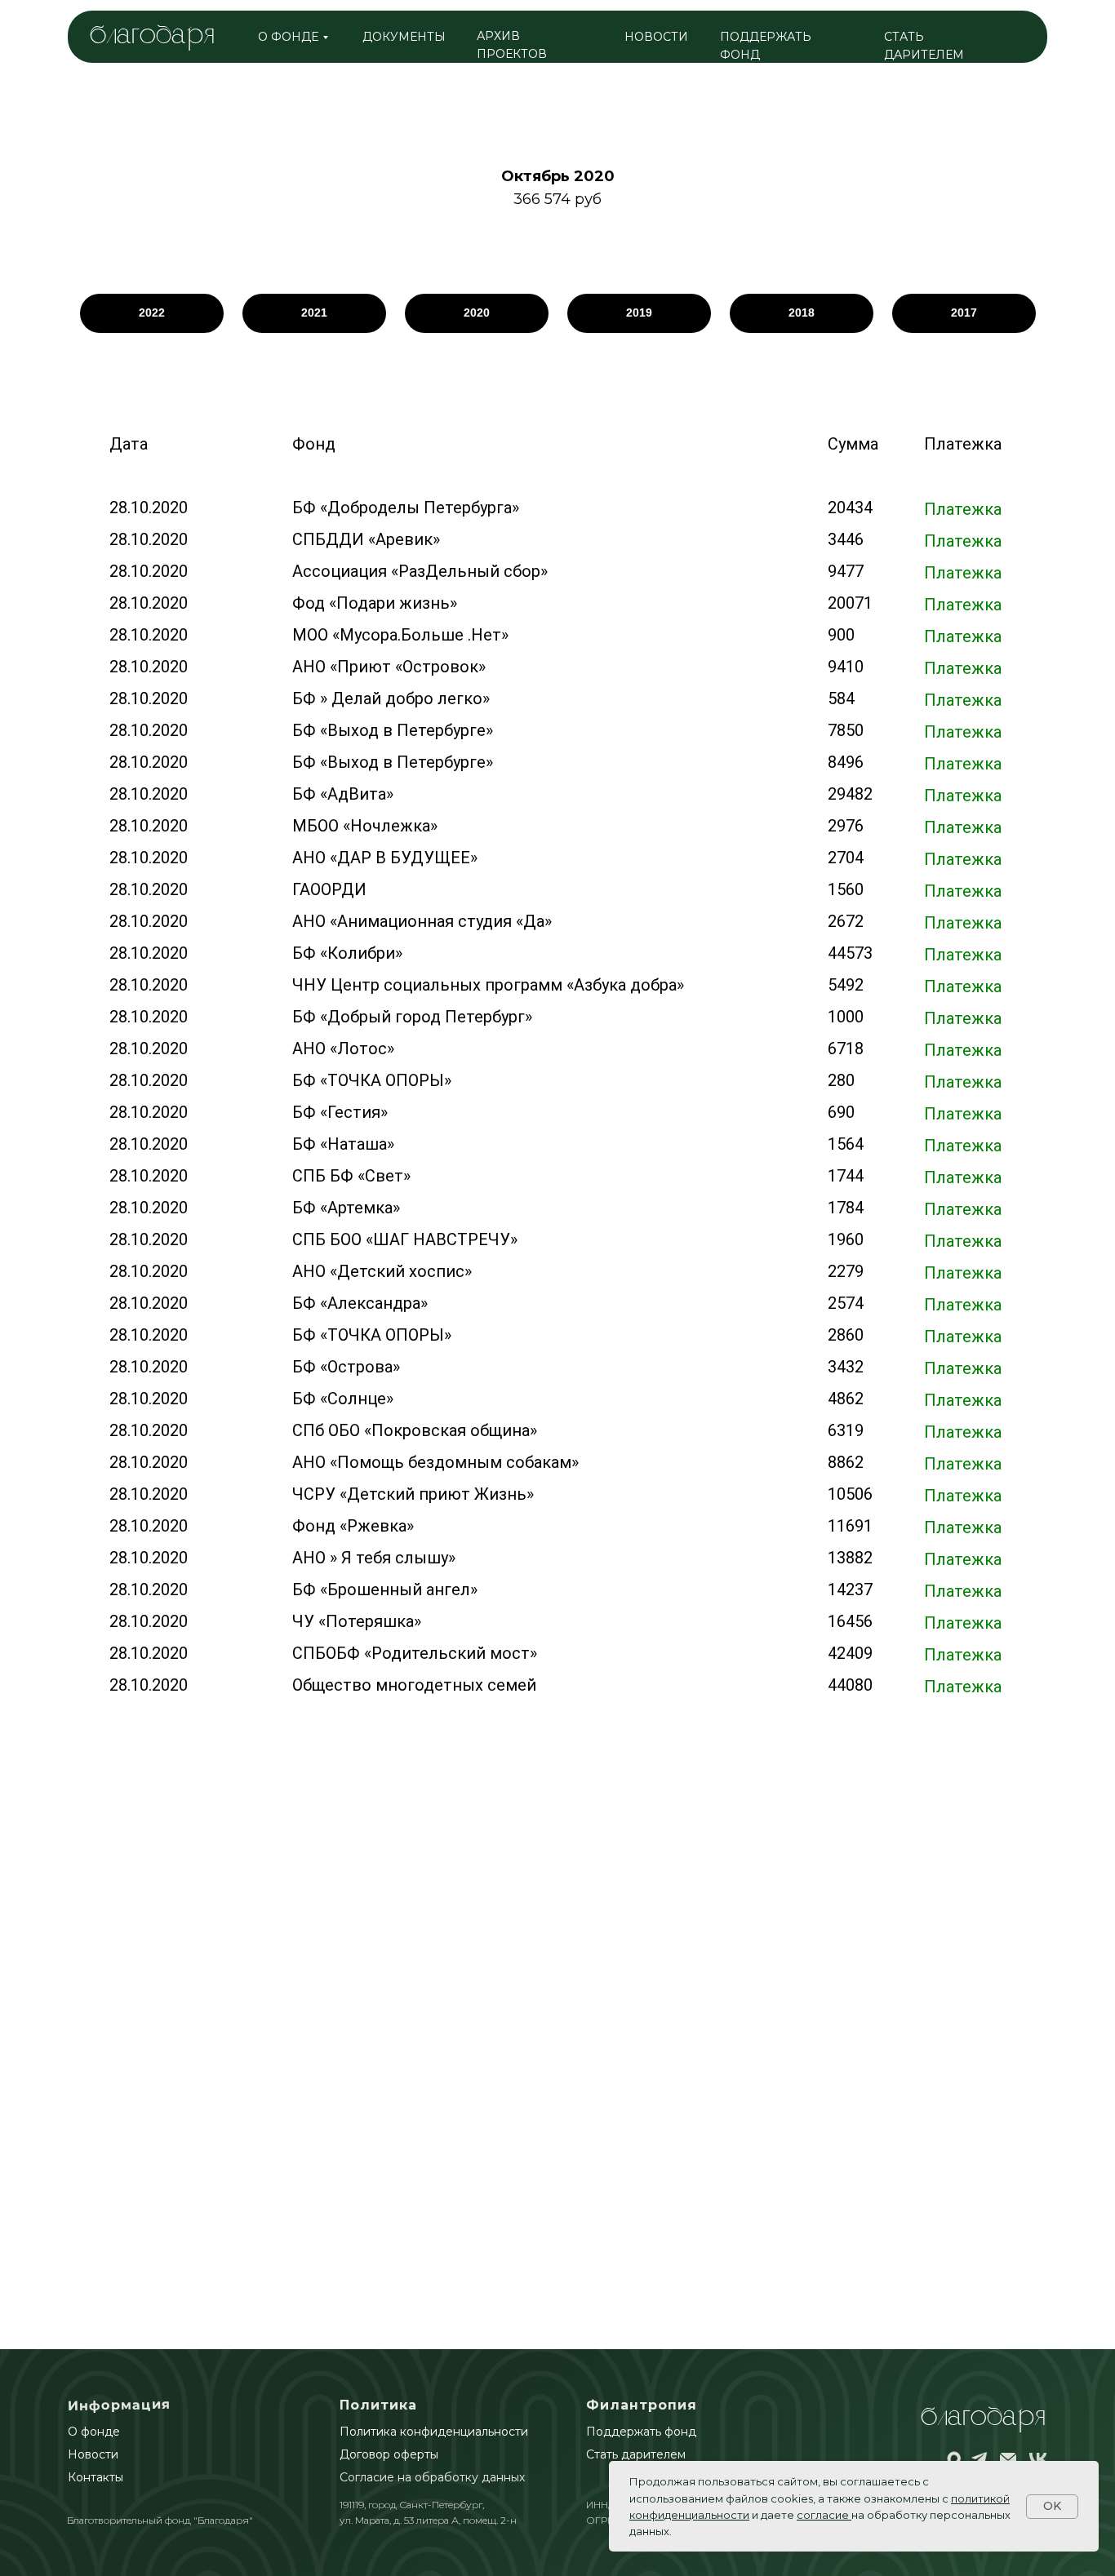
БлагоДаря (983, 2418)
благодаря (152, 36)
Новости (93, 2454)
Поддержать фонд (641, 2432)
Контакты (96, 2477)
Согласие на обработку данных (432, 2477)
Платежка (963, 509)
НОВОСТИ (656, 37)
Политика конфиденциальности (434, 2432)
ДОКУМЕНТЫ (404, 37)
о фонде (288, 37)
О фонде (94, 2432)
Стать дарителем (636, 2454)
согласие (823, 2515)
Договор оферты (389, 2454)
